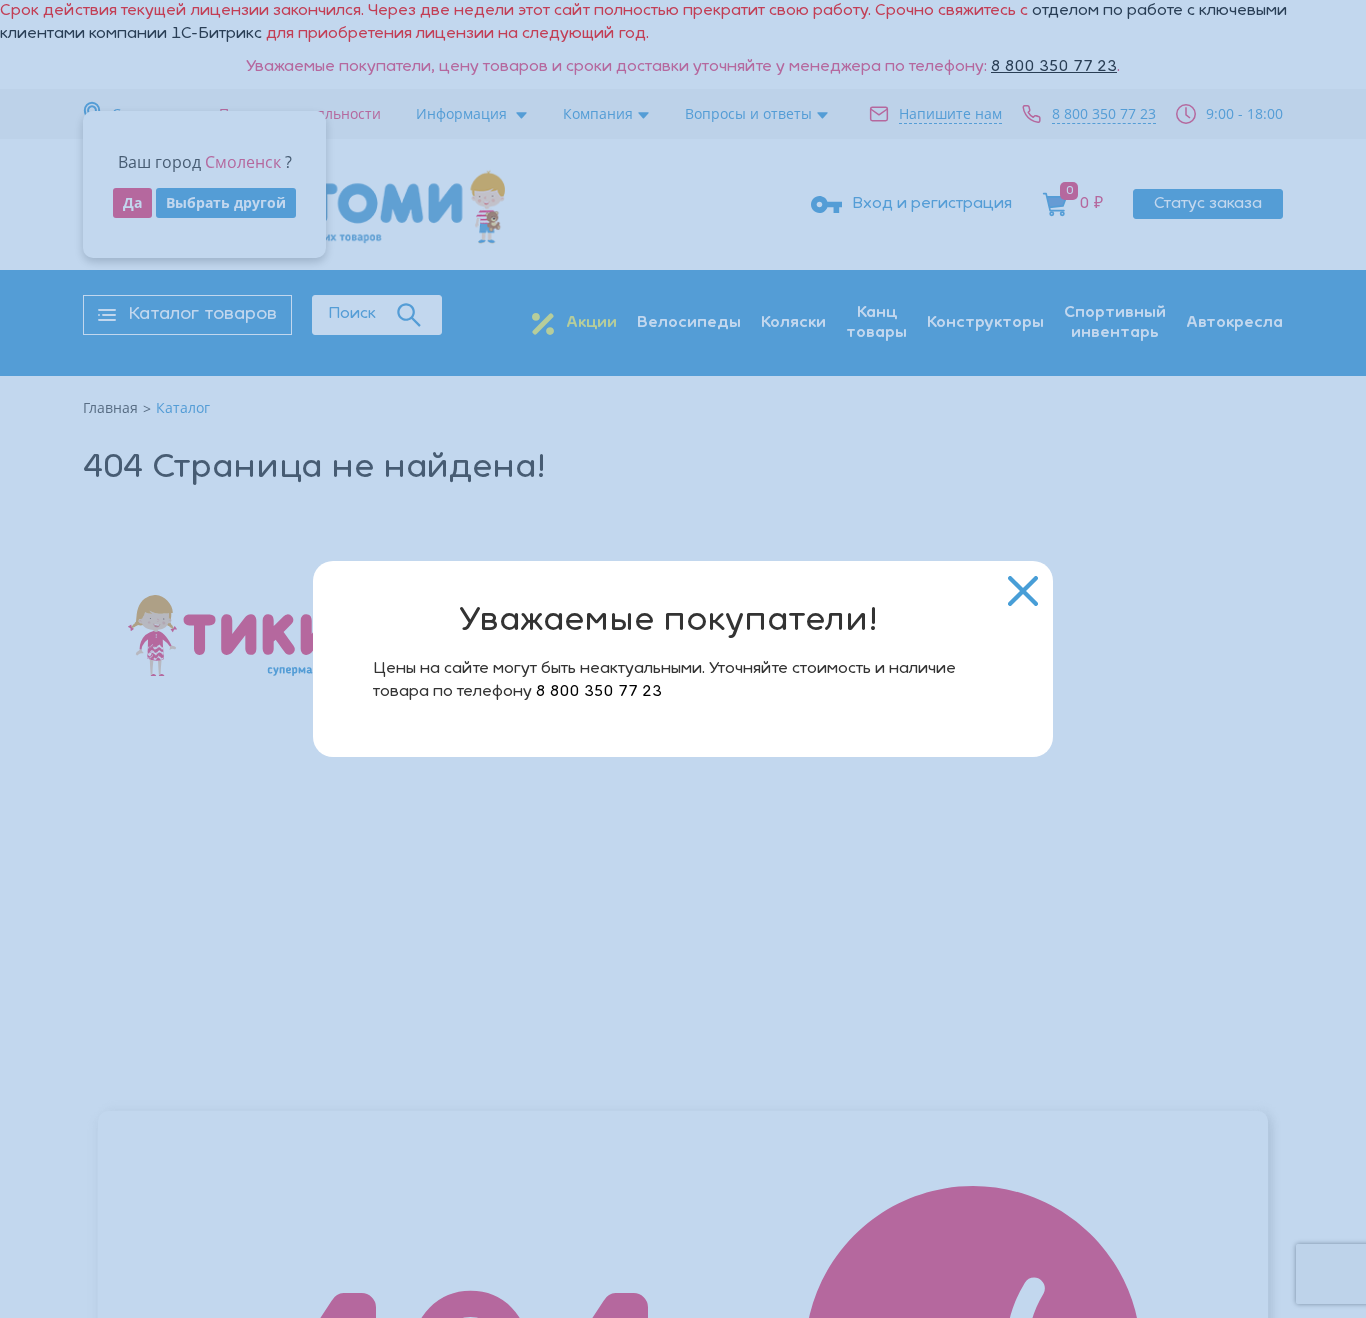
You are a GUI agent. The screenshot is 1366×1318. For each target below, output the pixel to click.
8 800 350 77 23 (599, 692)
